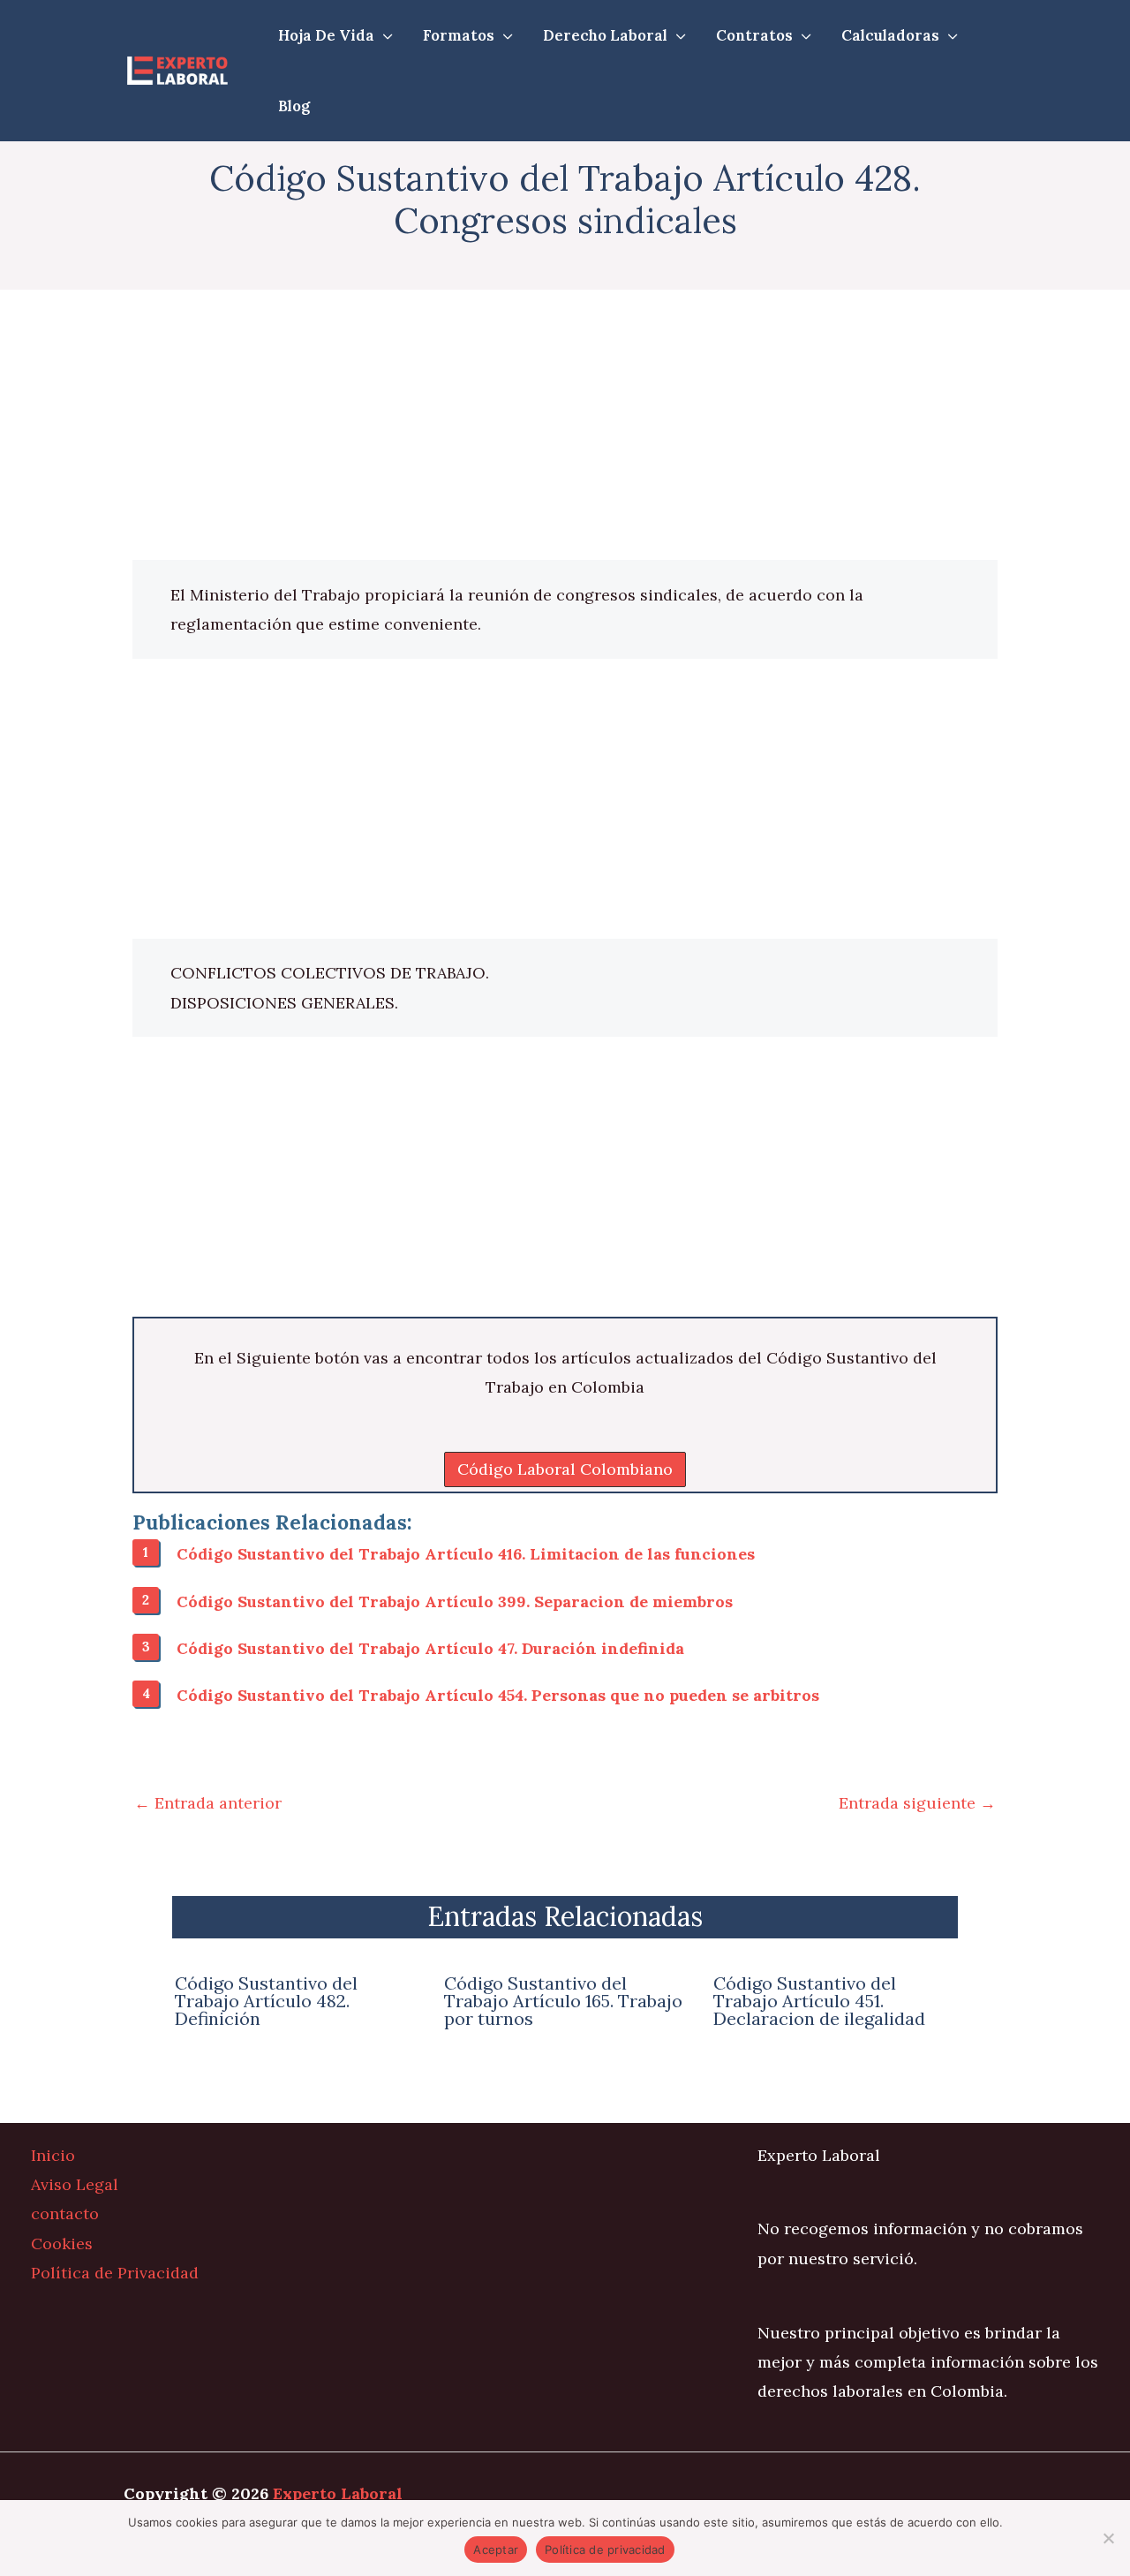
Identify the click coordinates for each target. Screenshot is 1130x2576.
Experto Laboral (338, 2493)
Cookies (62, 2244)
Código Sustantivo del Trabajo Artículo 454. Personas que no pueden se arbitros (498, 1695)
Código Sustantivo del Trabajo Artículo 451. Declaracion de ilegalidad (819, 2001)
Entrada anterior (208, 1803)
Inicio (53, 2155)
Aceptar (496, 2550)
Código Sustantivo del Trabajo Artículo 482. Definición (266, 2001)
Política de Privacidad (115, 2273)
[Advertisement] (565, 429)
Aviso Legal (75, 2184)
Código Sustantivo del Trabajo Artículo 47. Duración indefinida (430, 1648)
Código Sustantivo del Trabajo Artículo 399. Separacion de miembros (455, 1602)
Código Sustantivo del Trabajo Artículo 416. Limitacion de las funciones (466, 1554)
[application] (384, 35)
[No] (1108, 2538)
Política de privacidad (605, 2550)
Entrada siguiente (917, 1803)
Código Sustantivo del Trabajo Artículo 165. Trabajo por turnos (563, 2001)
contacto (65, 2213)
